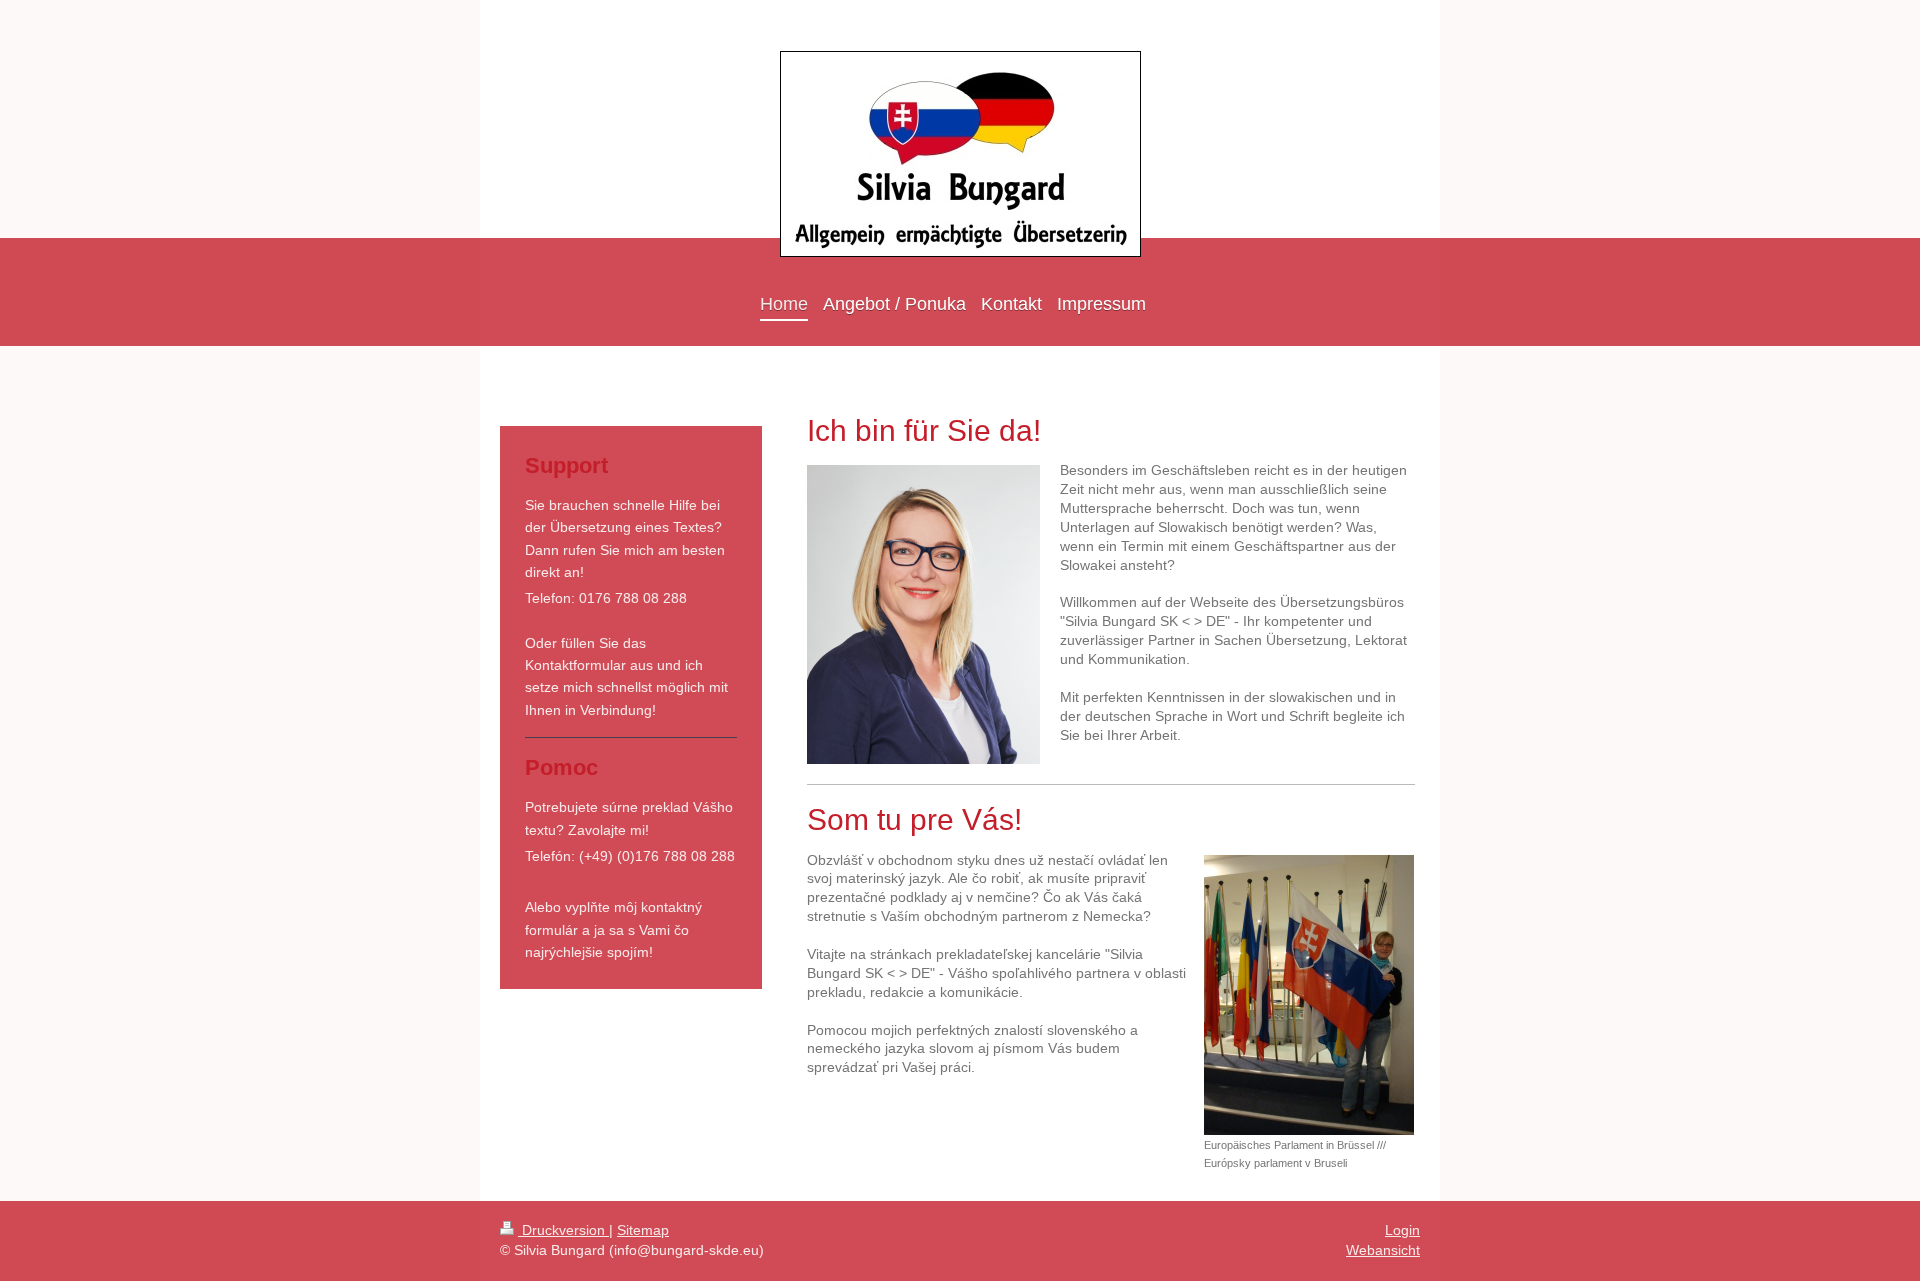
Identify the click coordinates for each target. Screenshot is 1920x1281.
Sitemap (643, 1230)
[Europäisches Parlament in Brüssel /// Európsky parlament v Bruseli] (1309, 995)
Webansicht (1383, 1250)
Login (1402, 1230)
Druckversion (563, 1230)
